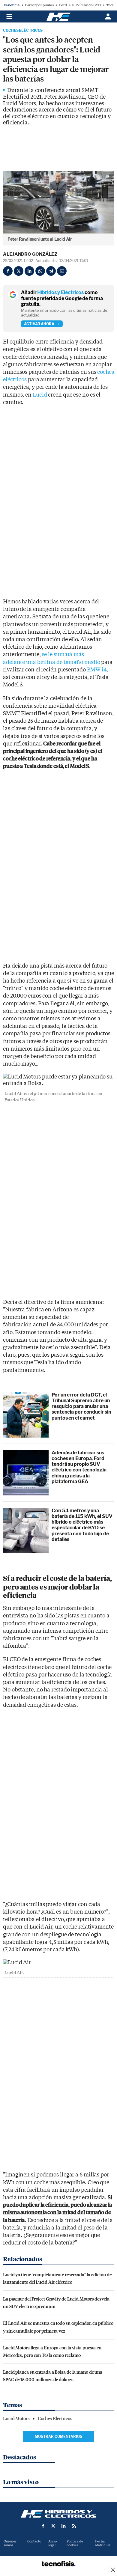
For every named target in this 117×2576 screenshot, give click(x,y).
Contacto (34, 2541)
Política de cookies (75, 2543)
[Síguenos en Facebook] (43, 2526)
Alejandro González (30, 254)
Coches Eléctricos (23, 31)
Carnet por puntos (39, 5)
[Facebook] (8, 271)
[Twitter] (19, 271)
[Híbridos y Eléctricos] (58, 2514)
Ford (63, 5)
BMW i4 (97, 670)
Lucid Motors (16, 2419)
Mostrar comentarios (58, 2436)
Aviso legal (52, 2543)
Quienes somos (10, 2543)
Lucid (40, 395)
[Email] (62, 271)
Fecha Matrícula (103, 2543)
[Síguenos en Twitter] (53, 2526)
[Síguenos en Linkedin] (64, 2526)
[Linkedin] (29, 271)
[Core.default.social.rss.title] (74, 2526)
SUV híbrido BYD (87, 5)
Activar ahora (39, 324)
